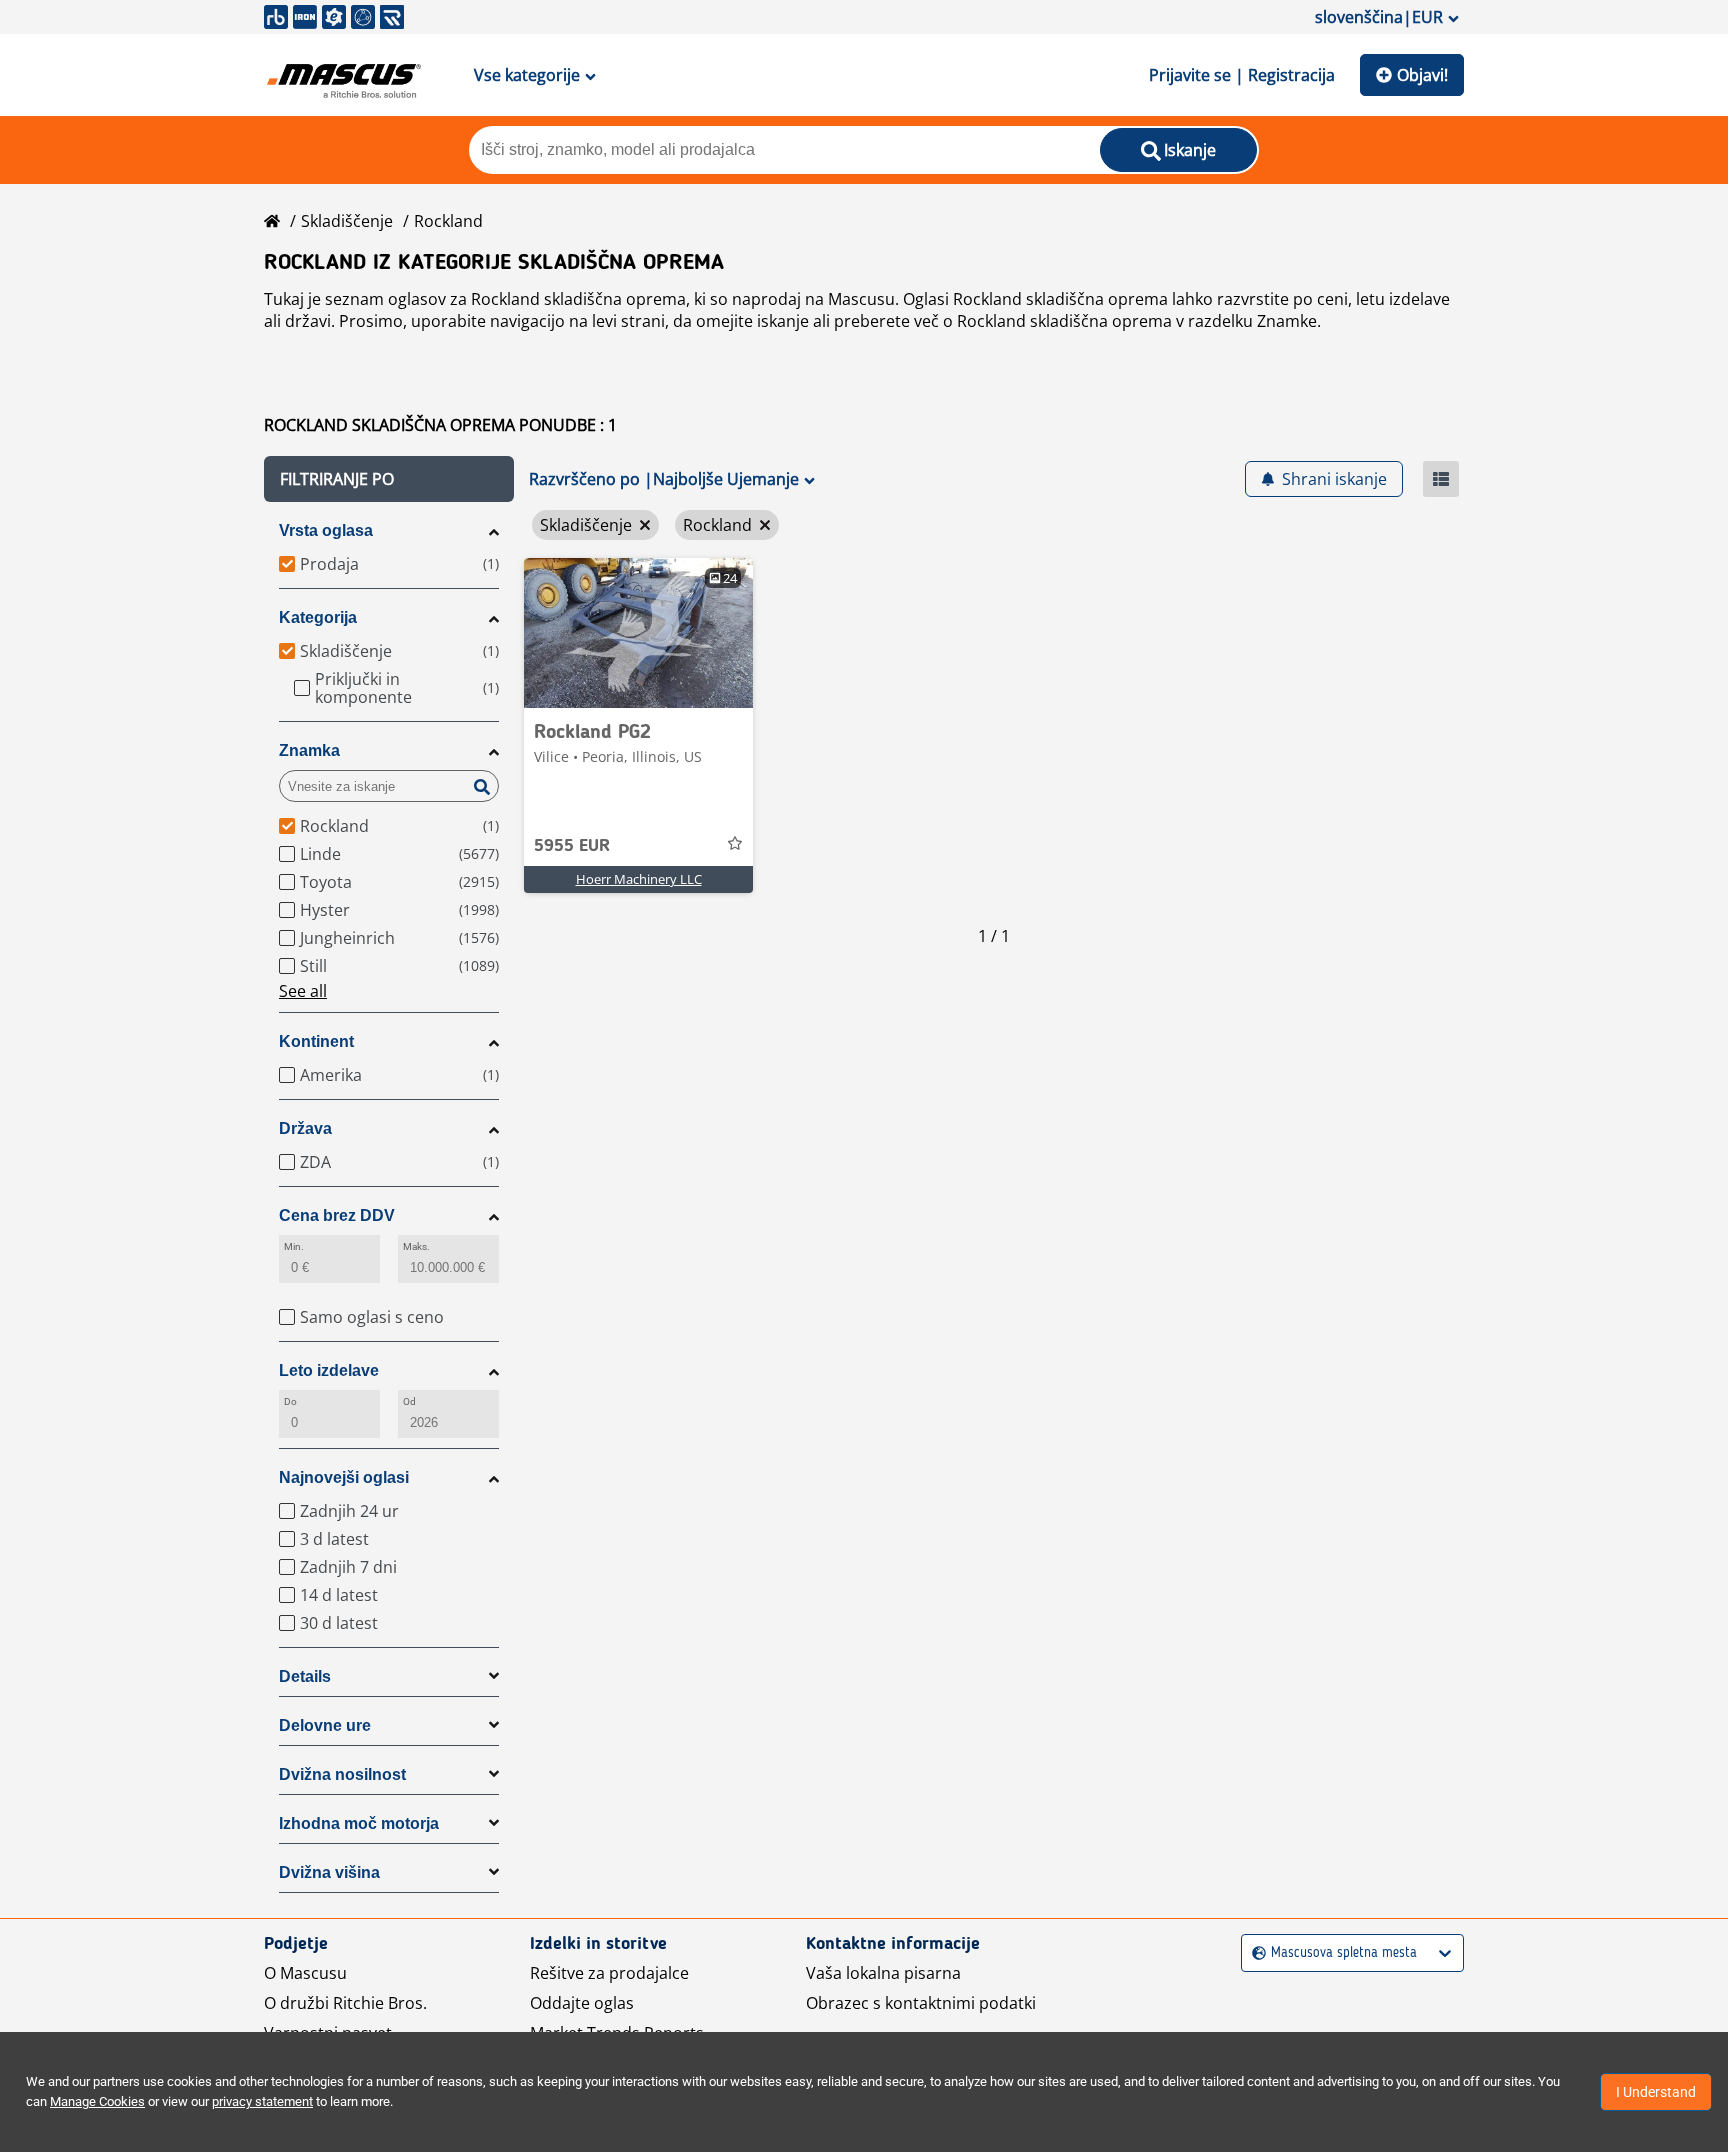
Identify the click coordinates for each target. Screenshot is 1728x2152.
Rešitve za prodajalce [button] (609, 1973)
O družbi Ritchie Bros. (345, 2003)
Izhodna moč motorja (359, 1823)
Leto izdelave (329, 1370)
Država (305, 1128)
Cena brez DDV (337, 1215)
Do (290, 1401)
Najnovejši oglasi (344, 1477)
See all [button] (303, 991)
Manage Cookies (97, 2101)
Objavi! (1422, 75)
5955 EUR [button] (572, 846)
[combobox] (1254, 1953)
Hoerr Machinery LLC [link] (639, 879)
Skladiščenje (347, 221)
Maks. (416, 1246)
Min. (294, 1246)
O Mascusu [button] (305, 1973)
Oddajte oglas (582, 2003)
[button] (389, 479)
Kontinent (316, 1041)
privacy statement (262, 2101)
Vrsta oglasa (326, 530)
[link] (638, 633)
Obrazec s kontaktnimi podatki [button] (921, 2003)
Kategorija (318, 617)
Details (305, 1676)
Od (409, 1401)
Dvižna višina (329, 1872)
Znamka (309, 750)
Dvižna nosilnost (342, 1774)
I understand (1656, 2092)
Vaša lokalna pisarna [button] (883, 1973)
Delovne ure (325, 1725)
